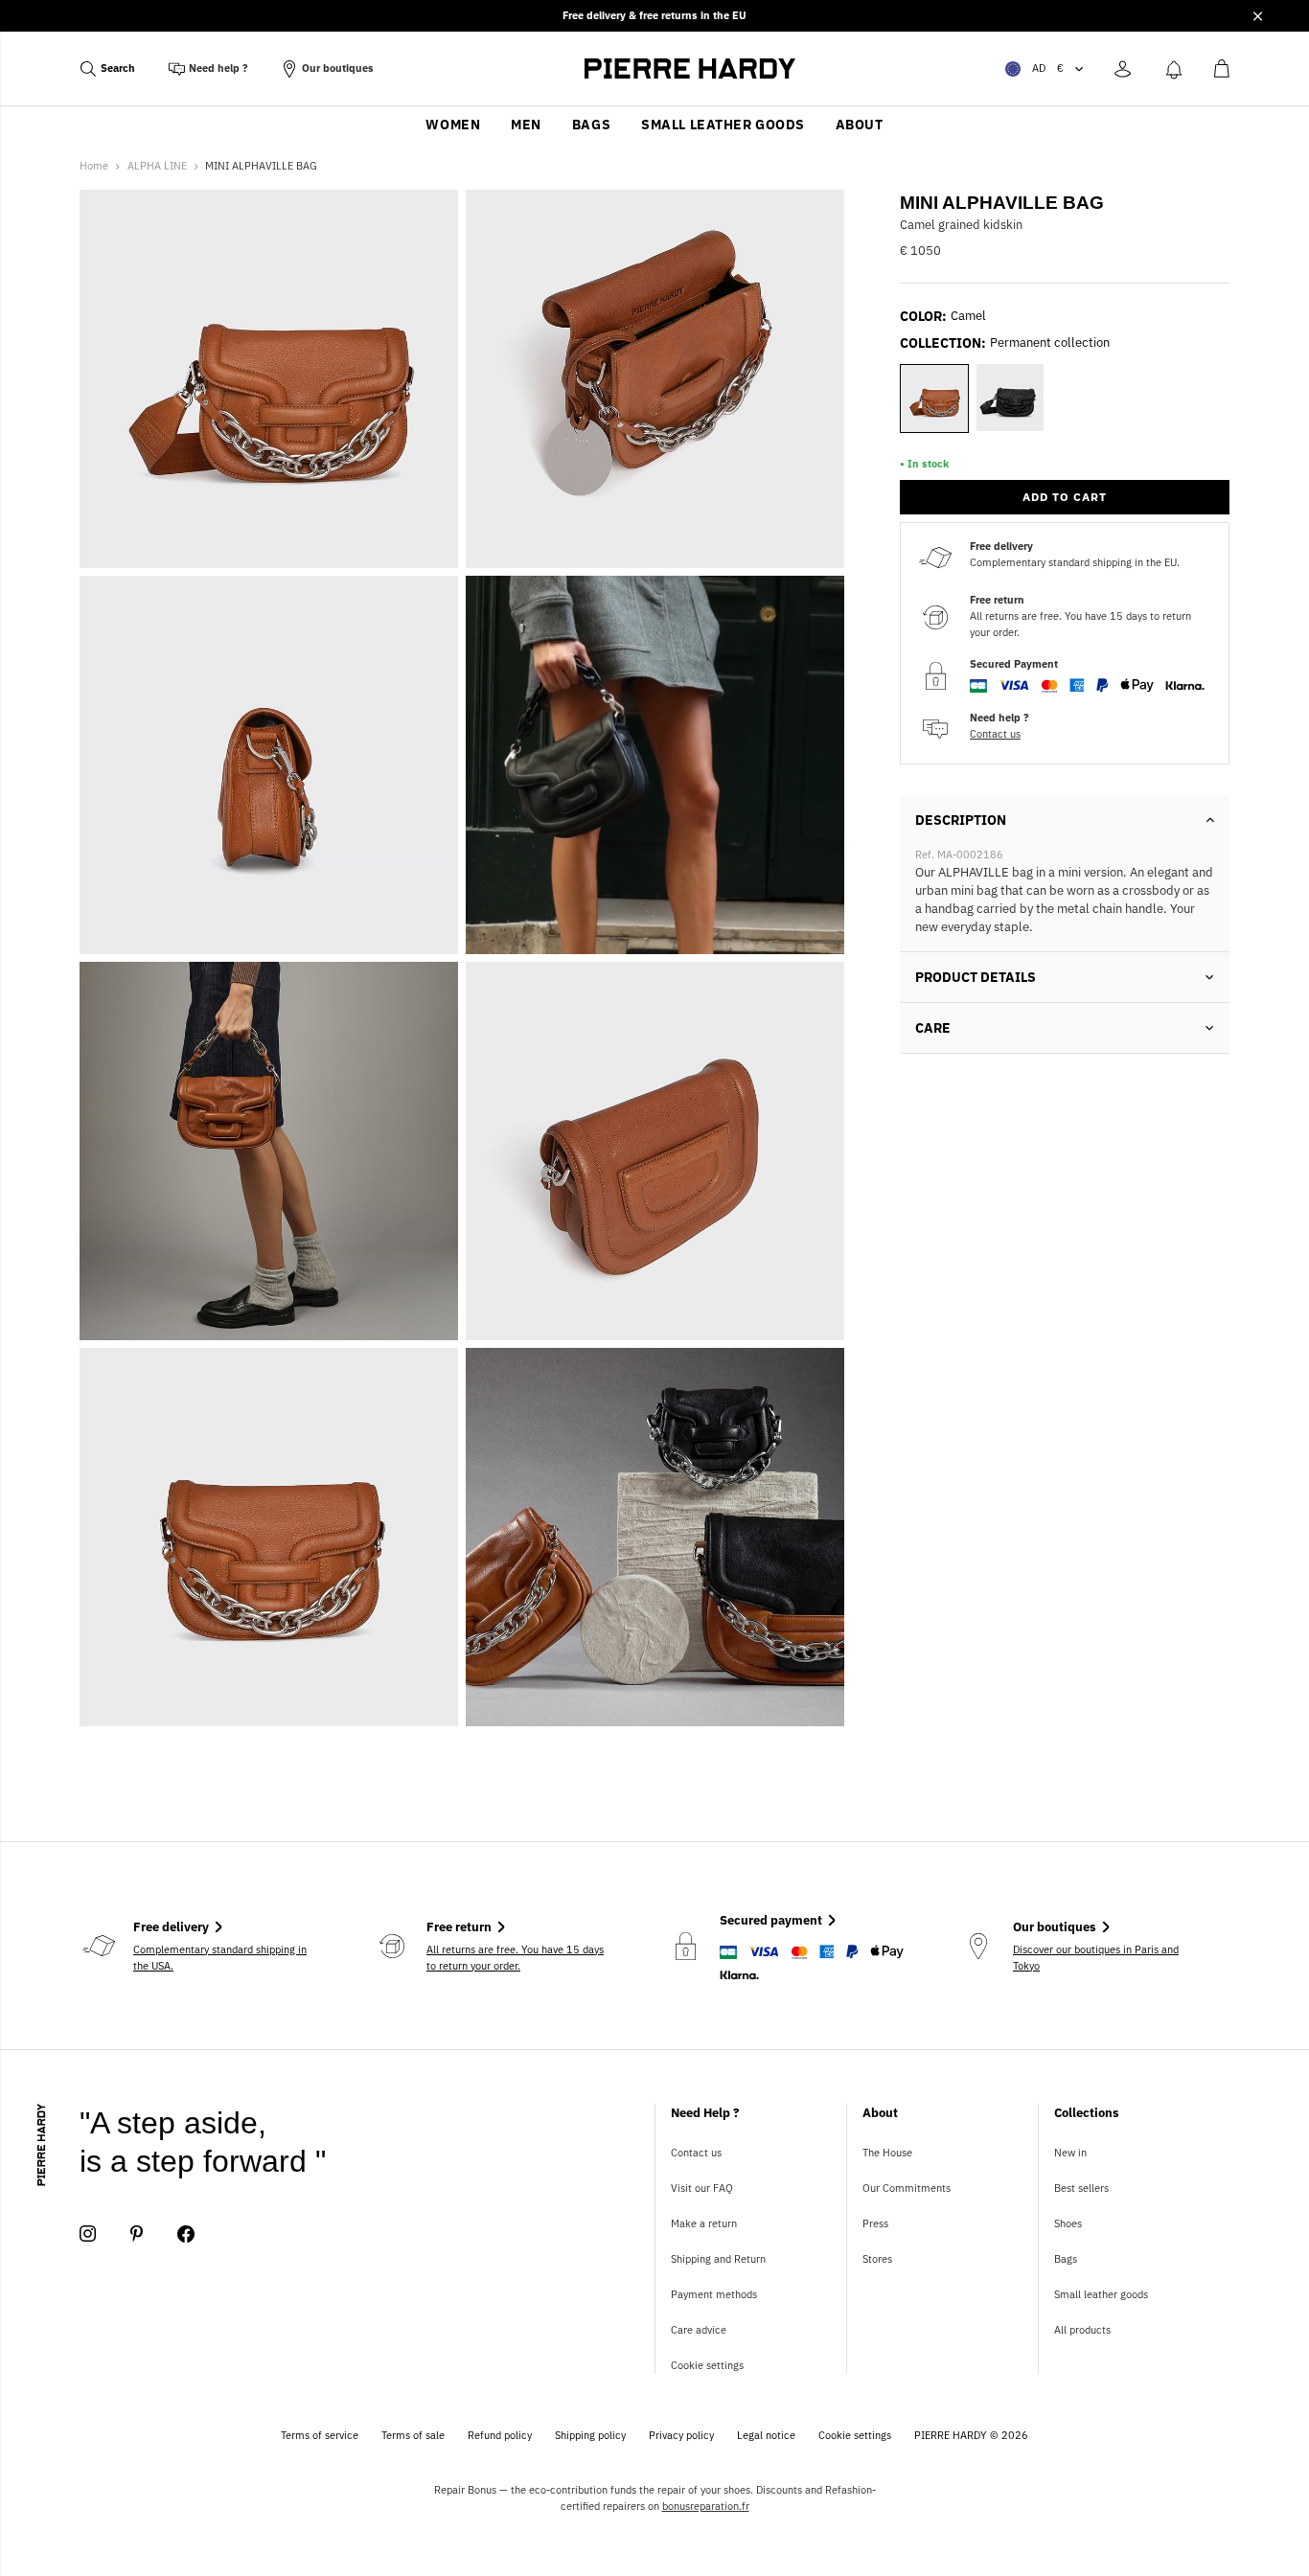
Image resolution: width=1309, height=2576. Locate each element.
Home (94, 166)
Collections (1087, 2113)
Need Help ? (705, 2113)
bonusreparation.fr (706, 2506)
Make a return (704, 2223)
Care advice (699, 2330)
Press (875, 2223)
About (860, 125)
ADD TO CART (1065, 497)
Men (526, 125)
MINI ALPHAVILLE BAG (261, 166)
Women (453, 125)
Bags (591, 125)
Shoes (1068, 2223)
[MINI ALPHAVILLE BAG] (655, 765)
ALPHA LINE (157, 166)
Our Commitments (907, 2188)
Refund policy (500, 2435)
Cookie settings (707, 2365)
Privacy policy (681, 2435)
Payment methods (714, 2294)
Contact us (995, 734)
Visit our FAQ (702, 2188)
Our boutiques (338, 68)
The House (887, 2153)
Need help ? (218, 68)
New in (1070, 2153)
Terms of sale (413, 2435)
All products (1082, 2330)
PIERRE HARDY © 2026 (971, 2435)
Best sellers (1081, 2188)
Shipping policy (590, 2435)
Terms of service (320, 2435)
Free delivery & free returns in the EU (654, 15)
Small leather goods (723, 125)
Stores (877, 2259)
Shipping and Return (718, 2259)
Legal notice (766, 2435)
